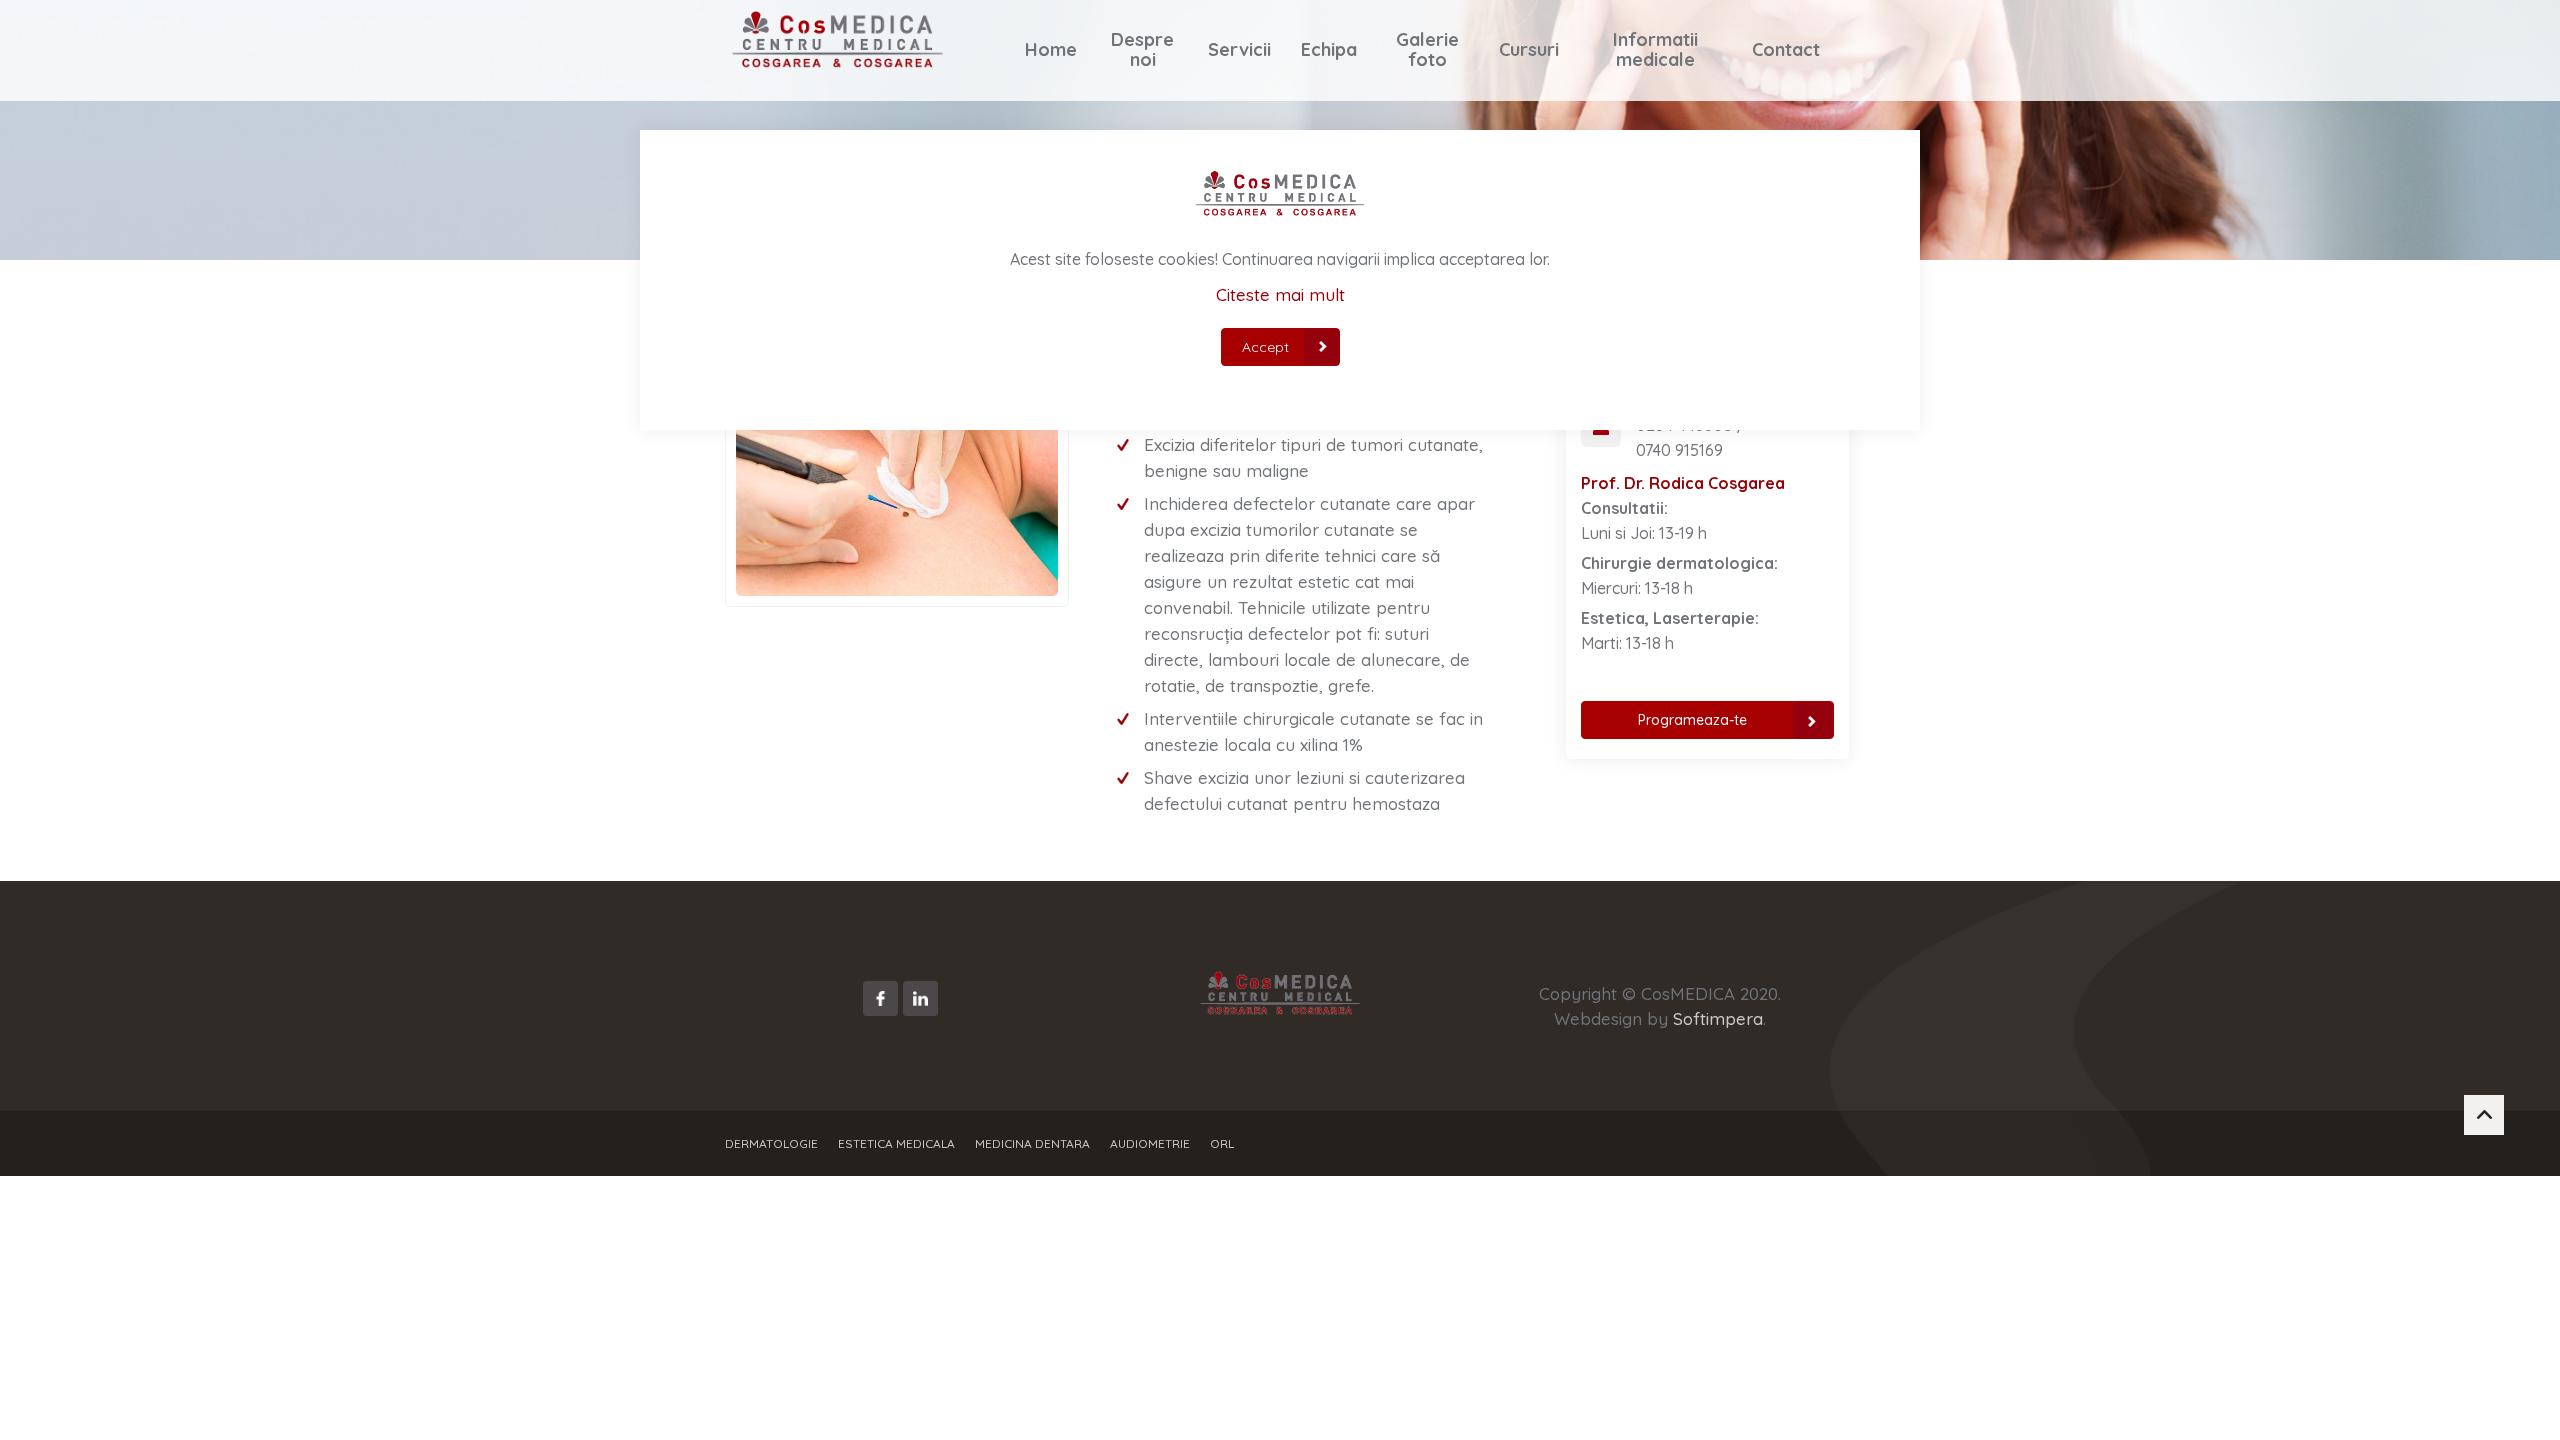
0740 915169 (1679, 450)
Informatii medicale (1655, 49)
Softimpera (1718, 1018)
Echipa (1329, 49)
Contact (1786, 49)
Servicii (1239, 49)
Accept (1265, 347)
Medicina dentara (1032, 1143)
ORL (1222, 1143)
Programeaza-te (1692, 720)
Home (1051, 49)
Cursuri (1529, 49)
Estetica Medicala (896, 1143)
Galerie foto (1428, 49)
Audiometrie (1150, 1143)
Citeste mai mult (1280, 294)
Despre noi (1142, 49)
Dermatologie (771, 1143)
